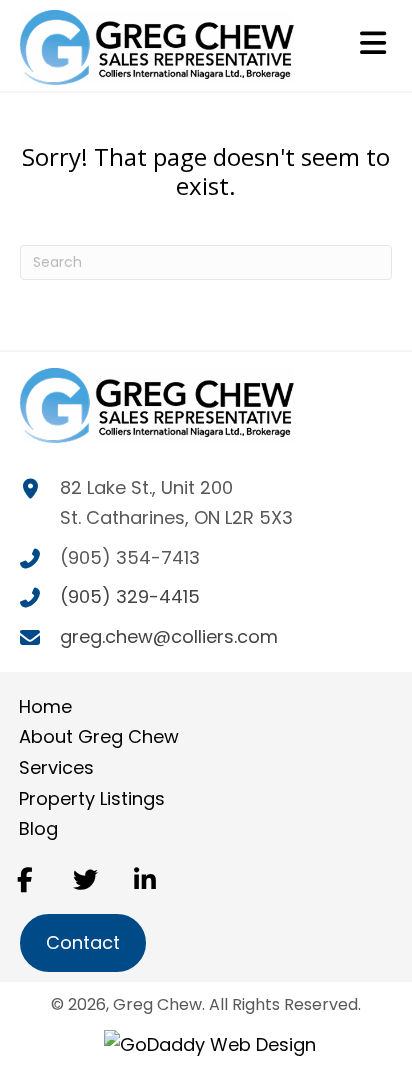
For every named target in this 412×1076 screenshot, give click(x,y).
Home (45, 706)
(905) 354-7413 (130, 557)
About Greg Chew (99, 736)
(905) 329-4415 (130, 596)
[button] (25, 879)
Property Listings (92, 798)
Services (56, 767)
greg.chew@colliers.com (169, 636)
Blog (38, 828)
